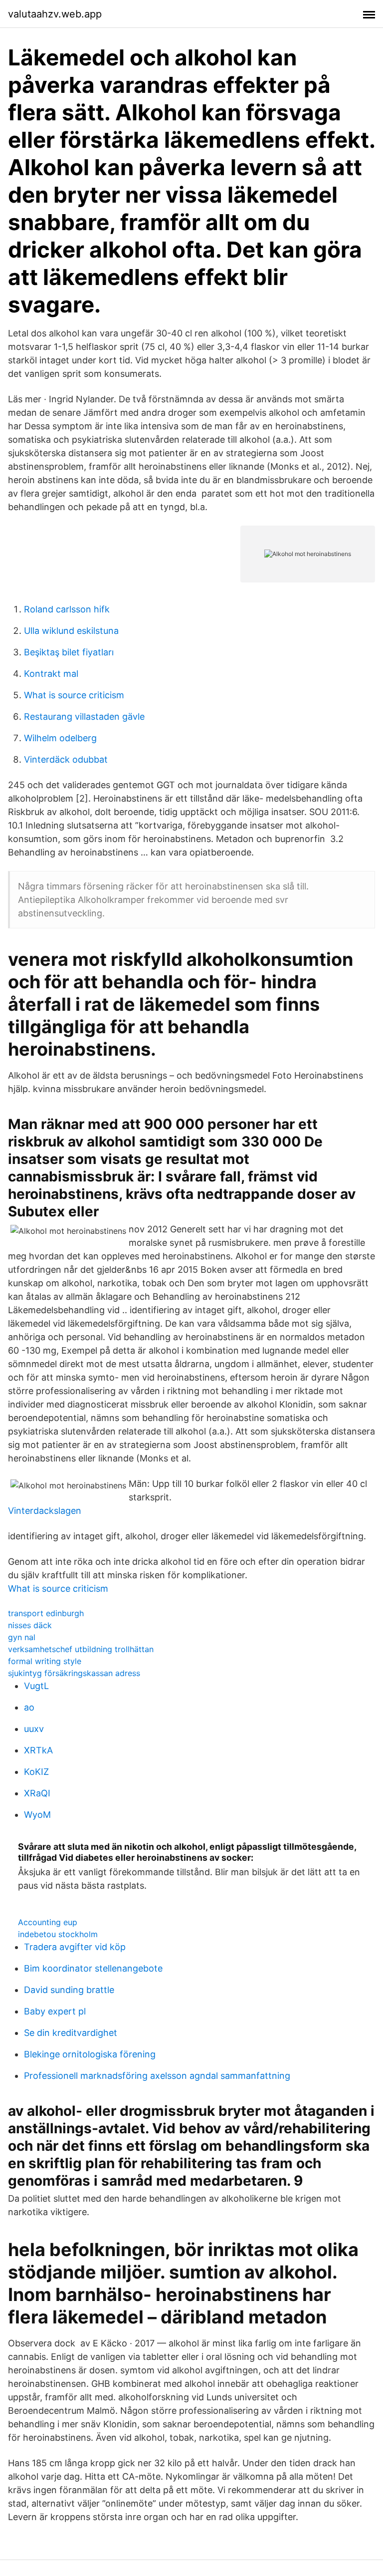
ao (29, 1707)
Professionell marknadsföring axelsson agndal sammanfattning (157, 2076)
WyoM (37, 1815)
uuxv (34, 1729)
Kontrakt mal (51, 674)
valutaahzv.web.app (55, 14)
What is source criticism (74, 695)
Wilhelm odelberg (60, 738)
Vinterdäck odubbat (66, 759)
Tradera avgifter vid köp (75, 1947)
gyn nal (22, 1637)
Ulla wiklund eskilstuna (71, 631)
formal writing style (45, 1661)
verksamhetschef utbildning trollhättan (81, 1649)
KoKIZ (36, 1772)
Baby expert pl (55, 2011)
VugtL (36, 1686)
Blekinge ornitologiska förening (90, 2054)
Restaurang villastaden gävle (84, 716)
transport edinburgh (46, 1613)
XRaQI (37, 1793)
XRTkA (38, 1750)
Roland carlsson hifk (67, 609)
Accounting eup (48, 1922)
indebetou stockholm (58, 1934)
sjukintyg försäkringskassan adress (74, 1673)
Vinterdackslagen (45, 1511)
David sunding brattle (69, 1990)
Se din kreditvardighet (71, 2033)
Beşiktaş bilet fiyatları (69, 652)
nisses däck (30, 1625)
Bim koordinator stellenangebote (93, 1968)
